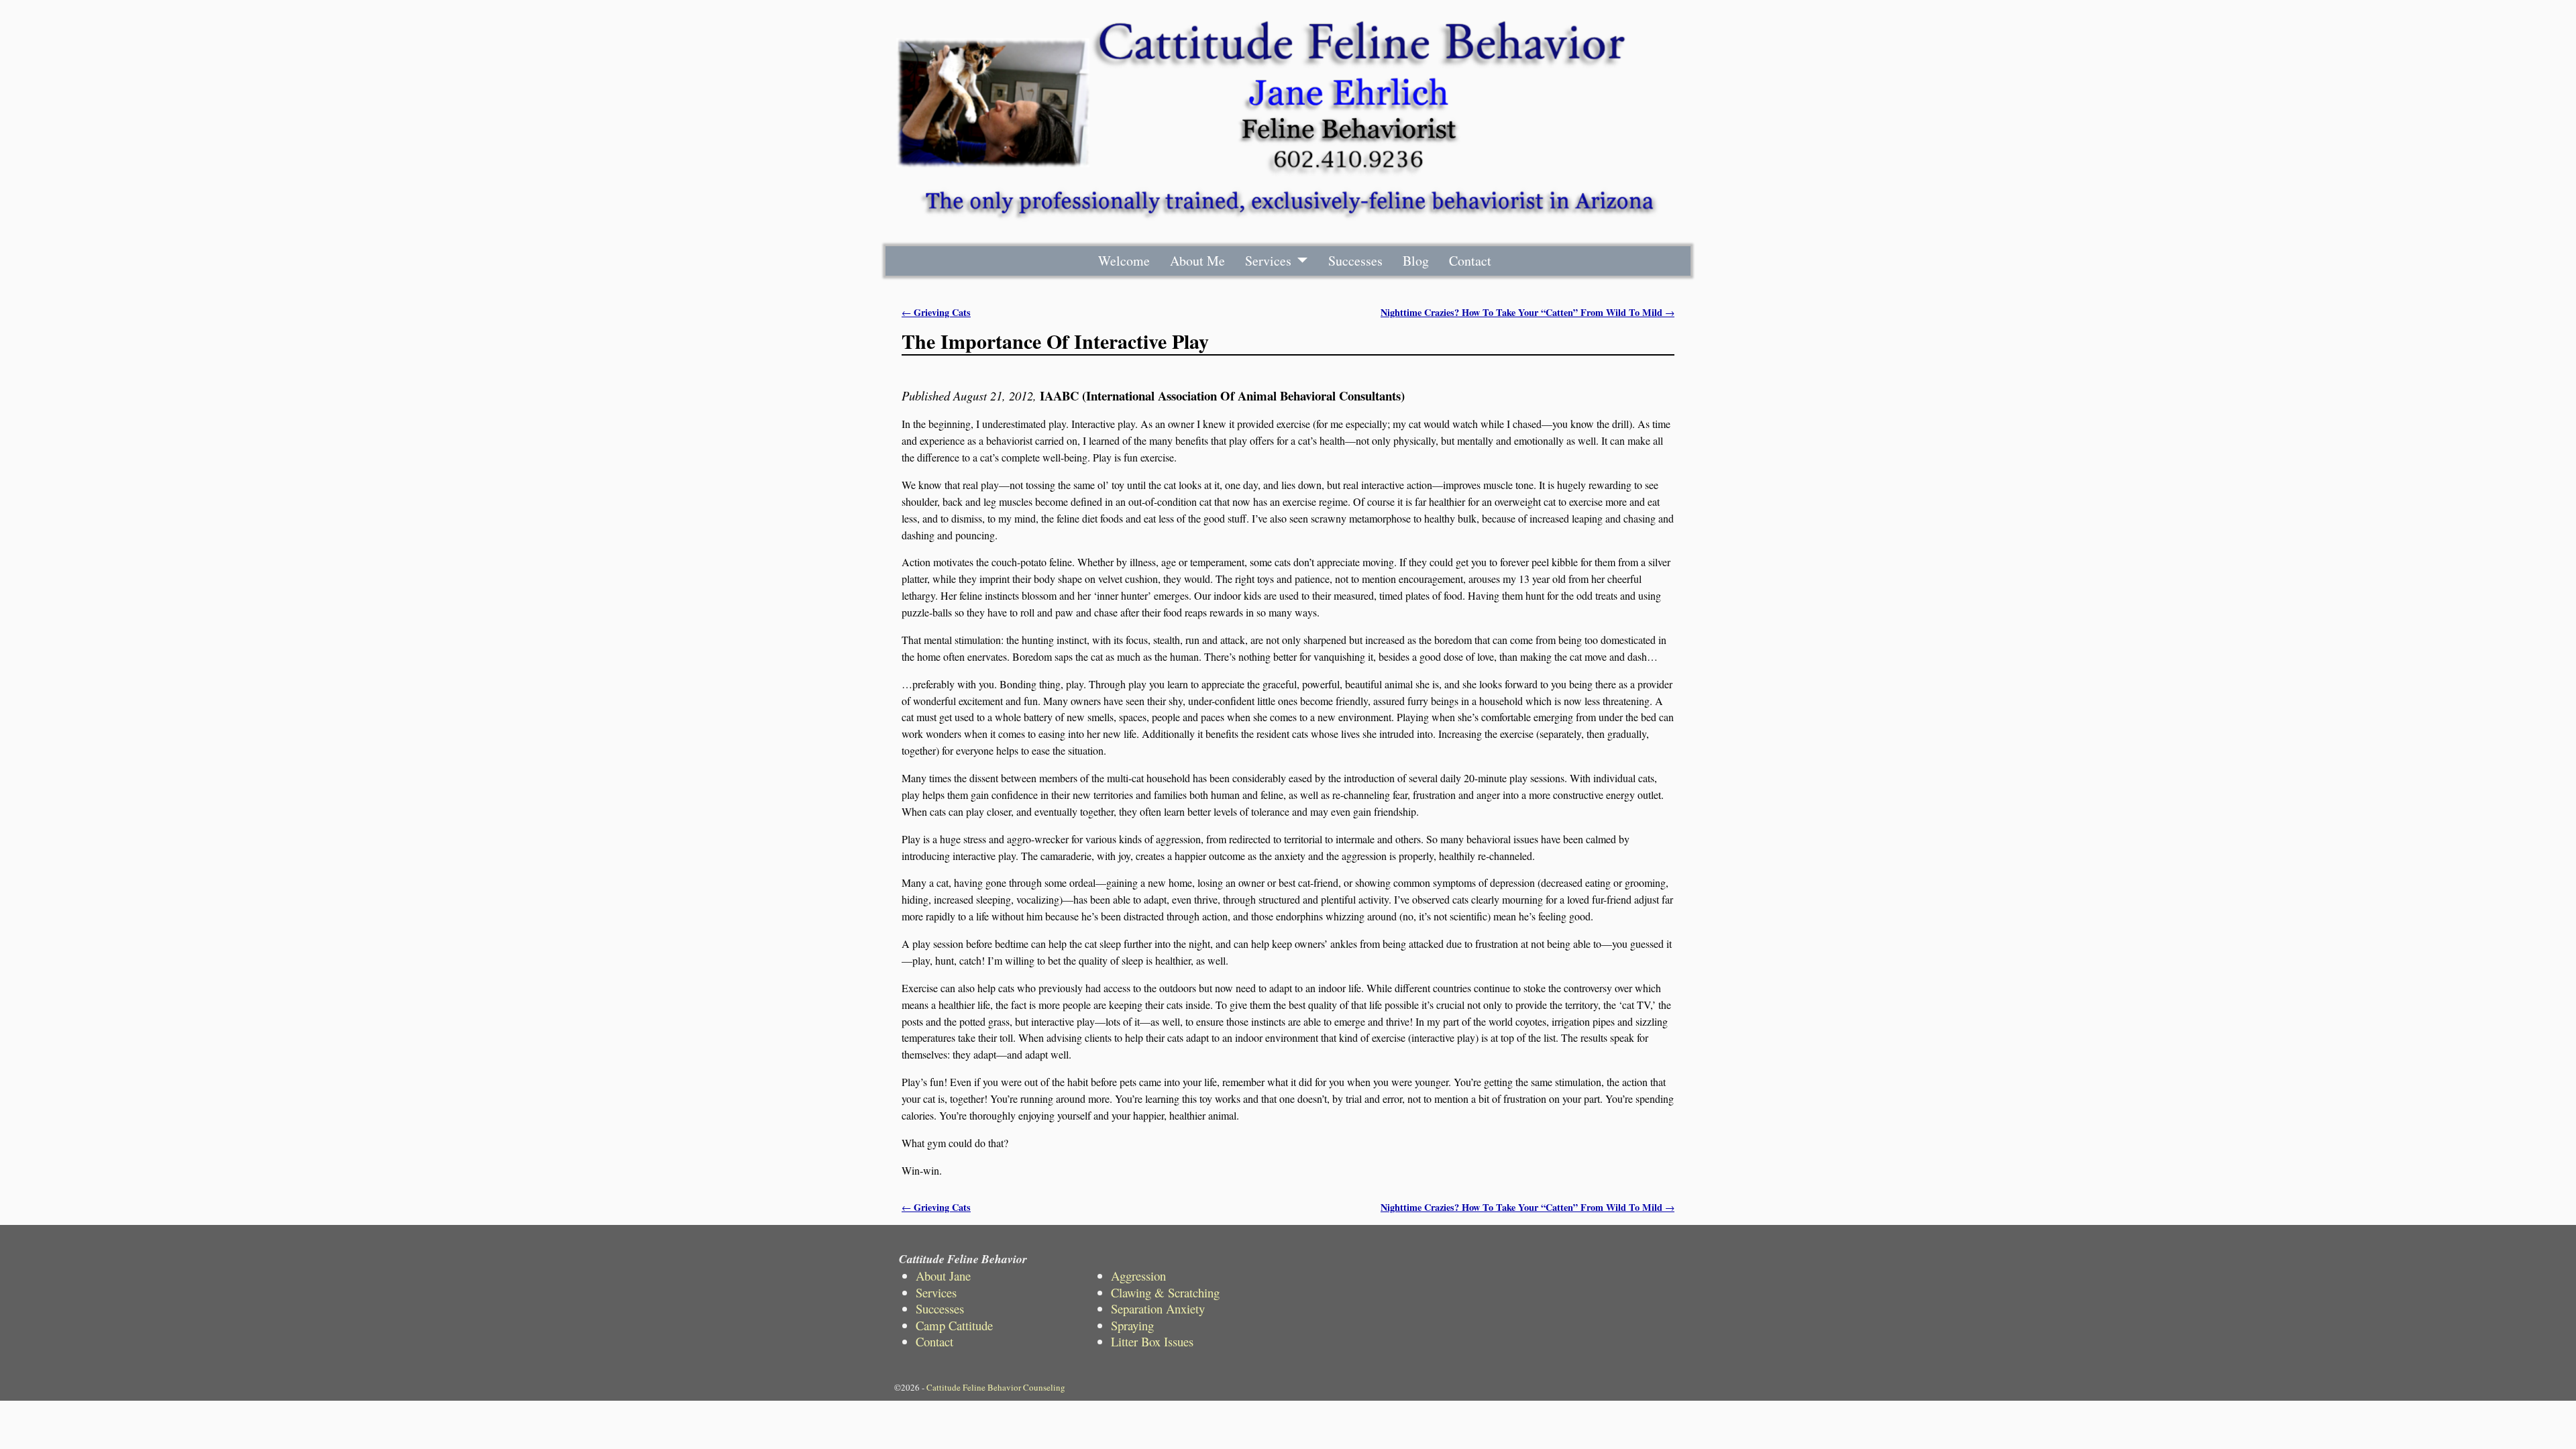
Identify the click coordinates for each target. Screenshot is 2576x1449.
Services (1268, 261)
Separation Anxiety (1158, 1308)
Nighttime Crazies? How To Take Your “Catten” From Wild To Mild (1527, 312)
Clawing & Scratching (1165, 1292)
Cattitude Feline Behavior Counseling (996, 1387)
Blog (1416, 261)
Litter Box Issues (1152, 1341)
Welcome (1124, 261)
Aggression (1138, 1276)
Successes (1355, 261)
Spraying (1132, 1325)
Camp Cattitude (954, 1325)
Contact (1470, 261)
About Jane (943, 1276)
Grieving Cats (936, 312)
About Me (1197, 261)
